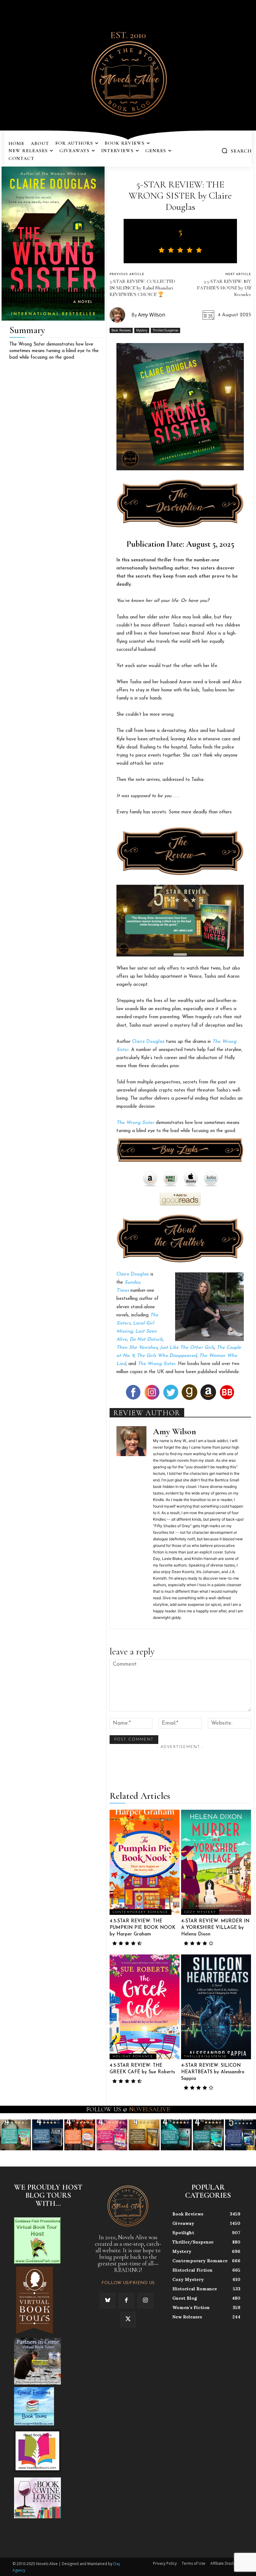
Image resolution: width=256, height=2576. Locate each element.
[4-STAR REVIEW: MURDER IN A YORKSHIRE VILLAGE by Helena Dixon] (216, 1862)
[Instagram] (145, 2301)
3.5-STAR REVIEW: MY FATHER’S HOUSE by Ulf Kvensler (224, 288)
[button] (236, 151)
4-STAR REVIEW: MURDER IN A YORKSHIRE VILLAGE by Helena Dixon (215, 1928)
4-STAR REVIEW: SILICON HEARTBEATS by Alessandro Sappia (213, 2072)
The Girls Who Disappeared (167, 1356)
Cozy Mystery (200, 1912)
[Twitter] (128, 2319)
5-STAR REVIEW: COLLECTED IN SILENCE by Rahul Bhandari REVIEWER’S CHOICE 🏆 (142, 288)
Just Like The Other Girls (187, 1348)
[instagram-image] (15, 2135)
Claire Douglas (148, 1042)
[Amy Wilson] (121, 315)
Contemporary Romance (140, 1912)
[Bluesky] (107, 2301)
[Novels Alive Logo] (128, 78)
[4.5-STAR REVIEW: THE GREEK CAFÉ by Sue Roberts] (145, 2007)
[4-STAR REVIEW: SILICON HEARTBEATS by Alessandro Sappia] (216, 2007)
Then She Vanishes (137, 1348)
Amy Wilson (152, 315)
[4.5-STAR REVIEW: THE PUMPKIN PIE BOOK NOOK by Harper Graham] (145, 1862)
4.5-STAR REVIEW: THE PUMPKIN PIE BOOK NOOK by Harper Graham (143, 1928)
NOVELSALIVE (149, 2109)
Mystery (142, 330)
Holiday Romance (133, 2057)
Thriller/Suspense (165, 330)
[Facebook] (126, 2301)
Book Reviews (121, 330)
